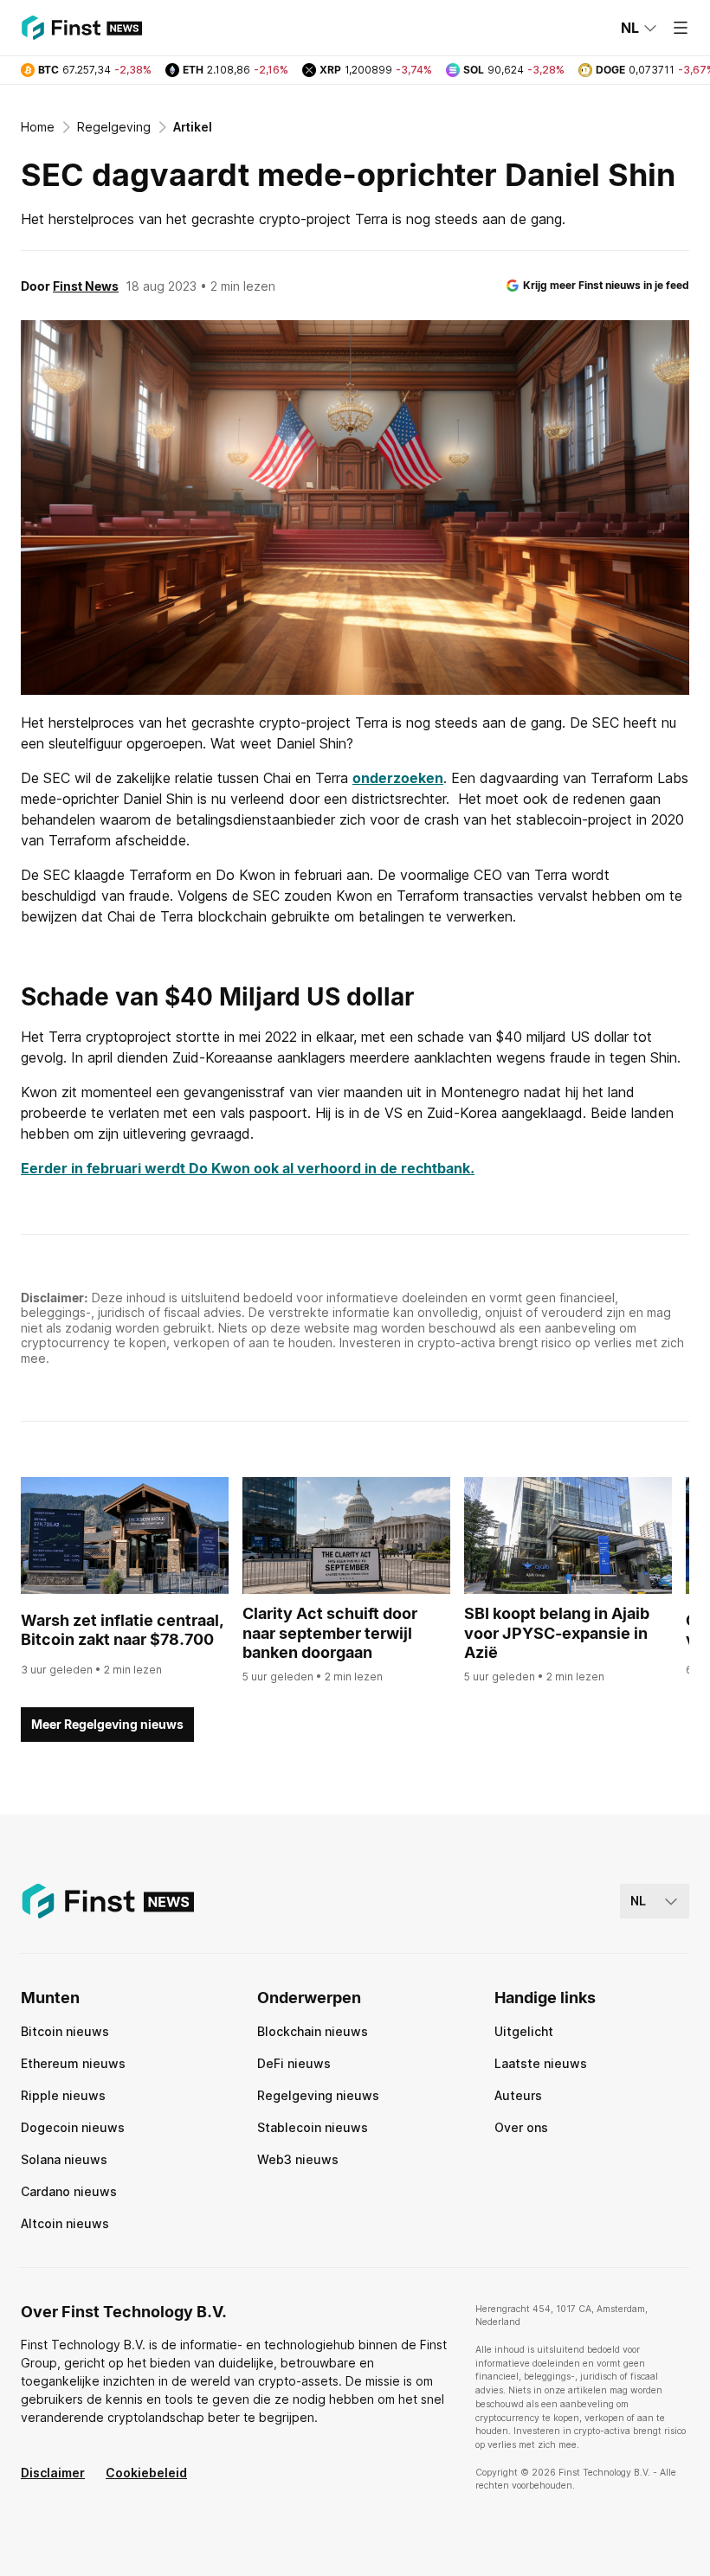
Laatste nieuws (541, 2063)
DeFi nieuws (294, 2063)
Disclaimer (53, 2473)
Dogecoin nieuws (73, 2127)
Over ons (521, 2127)
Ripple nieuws (63, 2095)
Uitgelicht (524, 2031)
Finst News (86, 286)
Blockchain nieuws (313, 2031)
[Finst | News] (81, 28)
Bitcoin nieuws (65, 2031)
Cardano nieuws (69, 2191)
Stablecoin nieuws (313, 2127)
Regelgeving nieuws (318, 2095)
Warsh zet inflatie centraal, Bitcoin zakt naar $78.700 (122, 1630)
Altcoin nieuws (65, 2223)
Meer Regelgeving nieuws (107, 1724)
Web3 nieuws (298, 2159)
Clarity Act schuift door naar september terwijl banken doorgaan (330, 1633)
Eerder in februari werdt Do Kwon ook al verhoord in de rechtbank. (248, 1168)
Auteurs (518, 2095)
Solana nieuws (64, 2159)
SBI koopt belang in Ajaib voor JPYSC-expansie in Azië (557, 1633)
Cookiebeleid (146, 2473)
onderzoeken (398, 778)
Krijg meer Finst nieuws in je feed (606, 285)
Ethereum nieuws (73, 2063)
